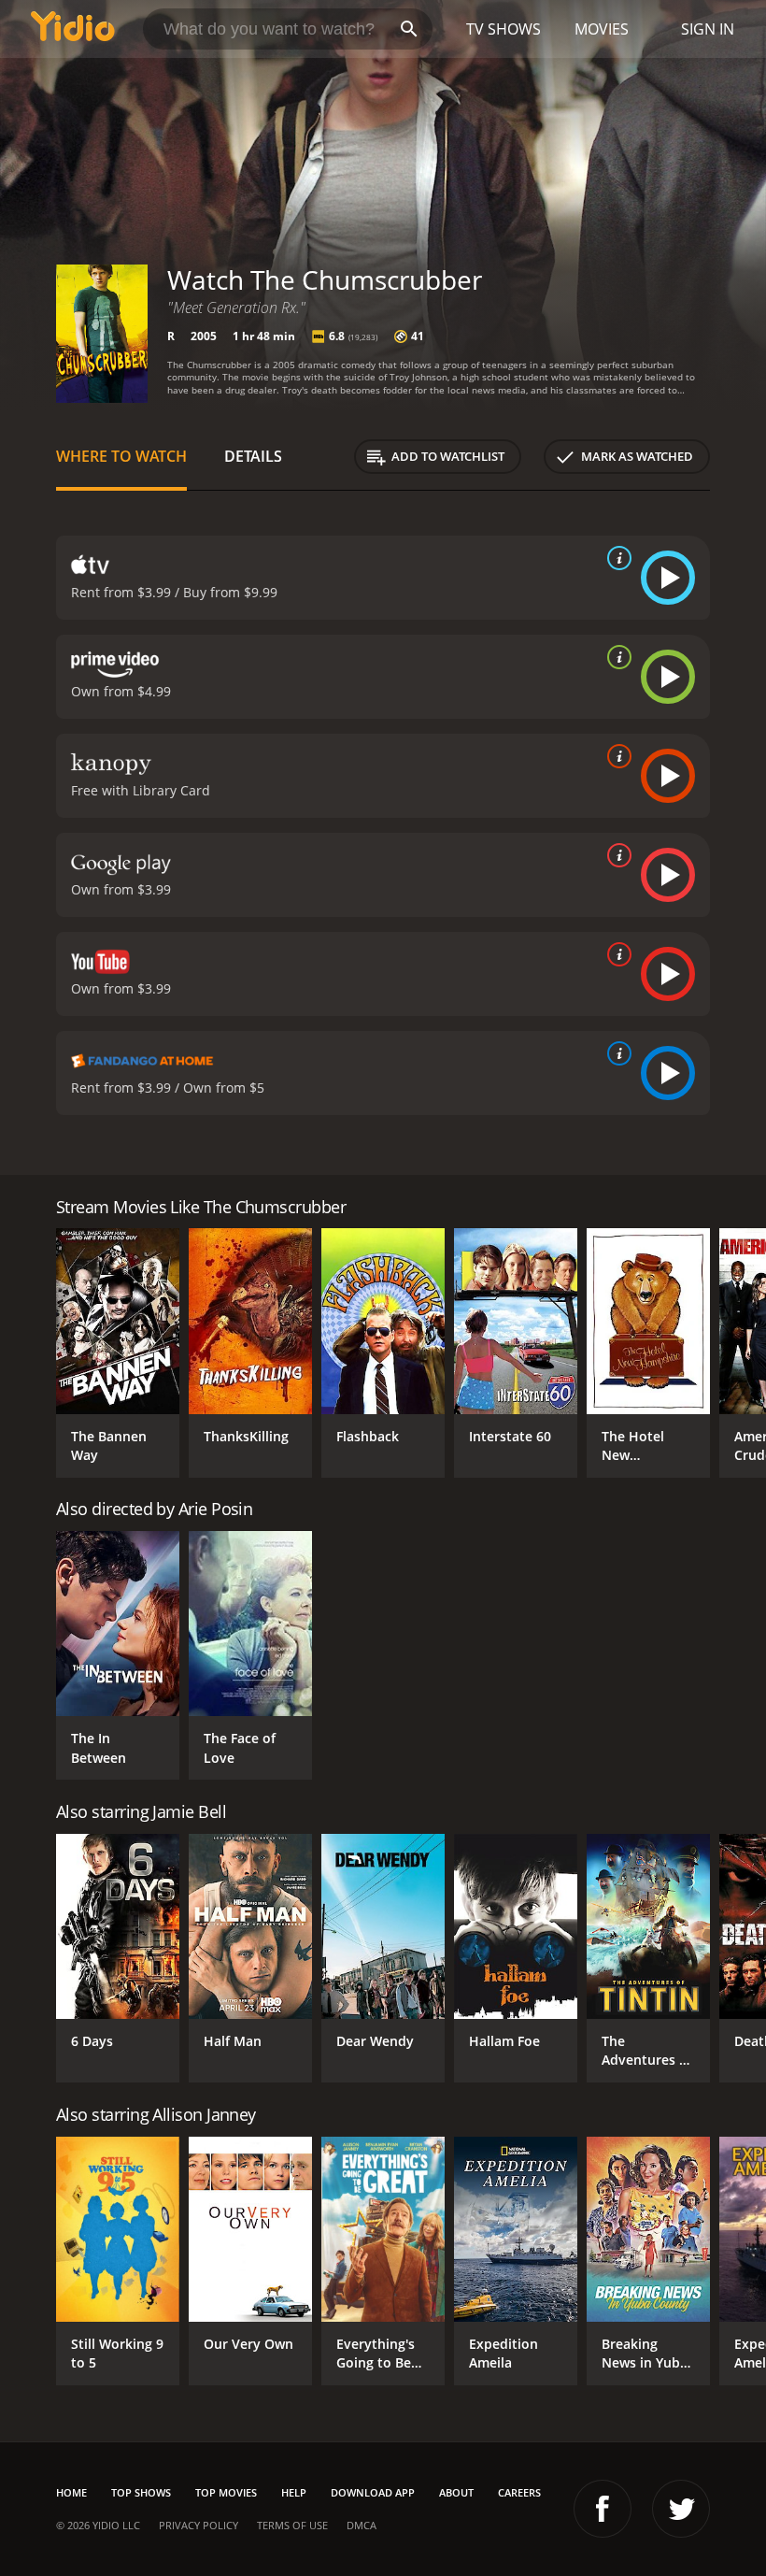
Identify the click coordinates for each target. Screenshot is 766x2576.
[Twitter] (681, 2509)
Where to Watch (121, 456)
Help (294, 2492)
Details (253, 456)
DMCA (362, 2525)
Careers (519, 2492)
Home (71, 2492)
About (456, 2492)
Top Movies (226, 2492)
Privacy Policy (199, 2525)
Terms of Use (292, 2525)
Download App (373, 2492)
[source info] (616, 558)
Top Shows (141, 2492)
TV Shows (504, 29)
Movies (602, 29)
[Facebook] (603, 2509)
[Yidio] (73, 29)
